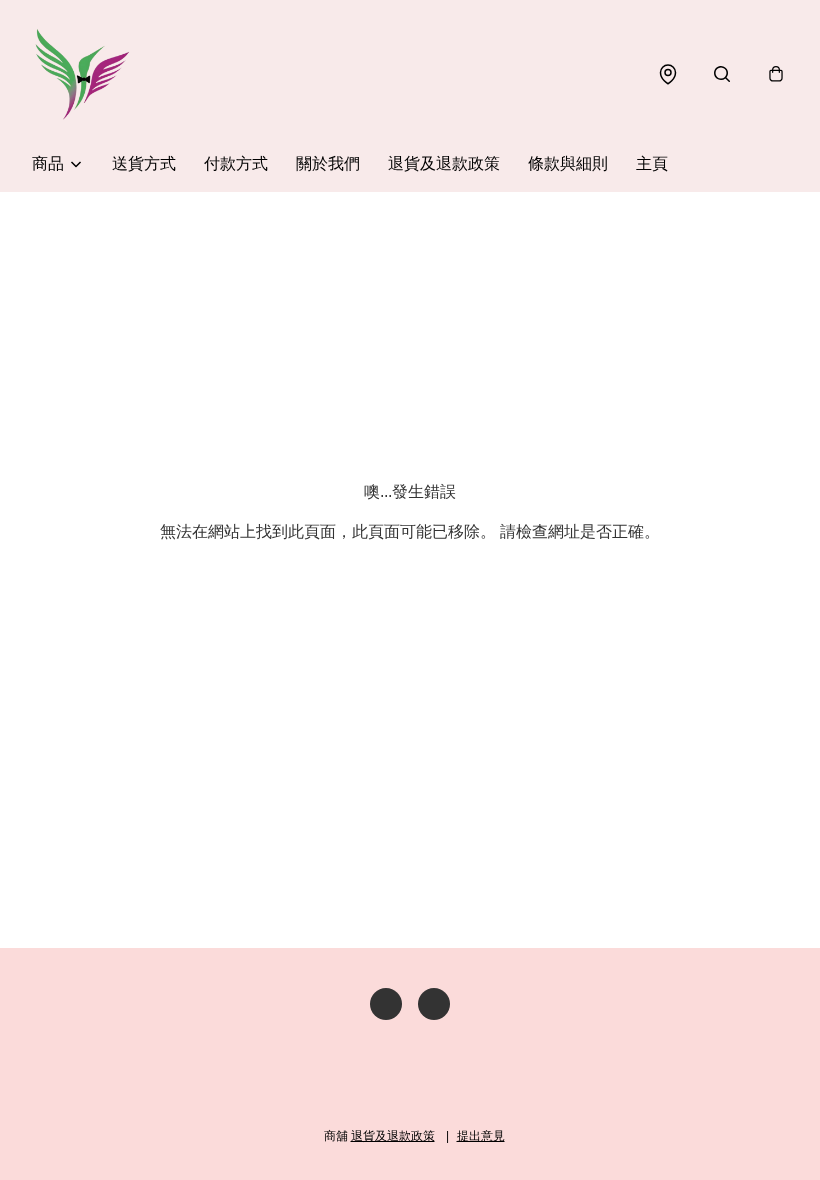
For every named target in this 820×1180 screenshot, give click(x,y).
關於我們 (328, 163)
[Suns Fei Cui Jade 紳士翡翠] (82, 74)
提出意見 (481, 1136)
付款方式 (236, 163)
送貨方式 (144, 163)
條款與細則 (568, 163)
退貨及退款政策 (444, 163)
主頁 (652, 163)
